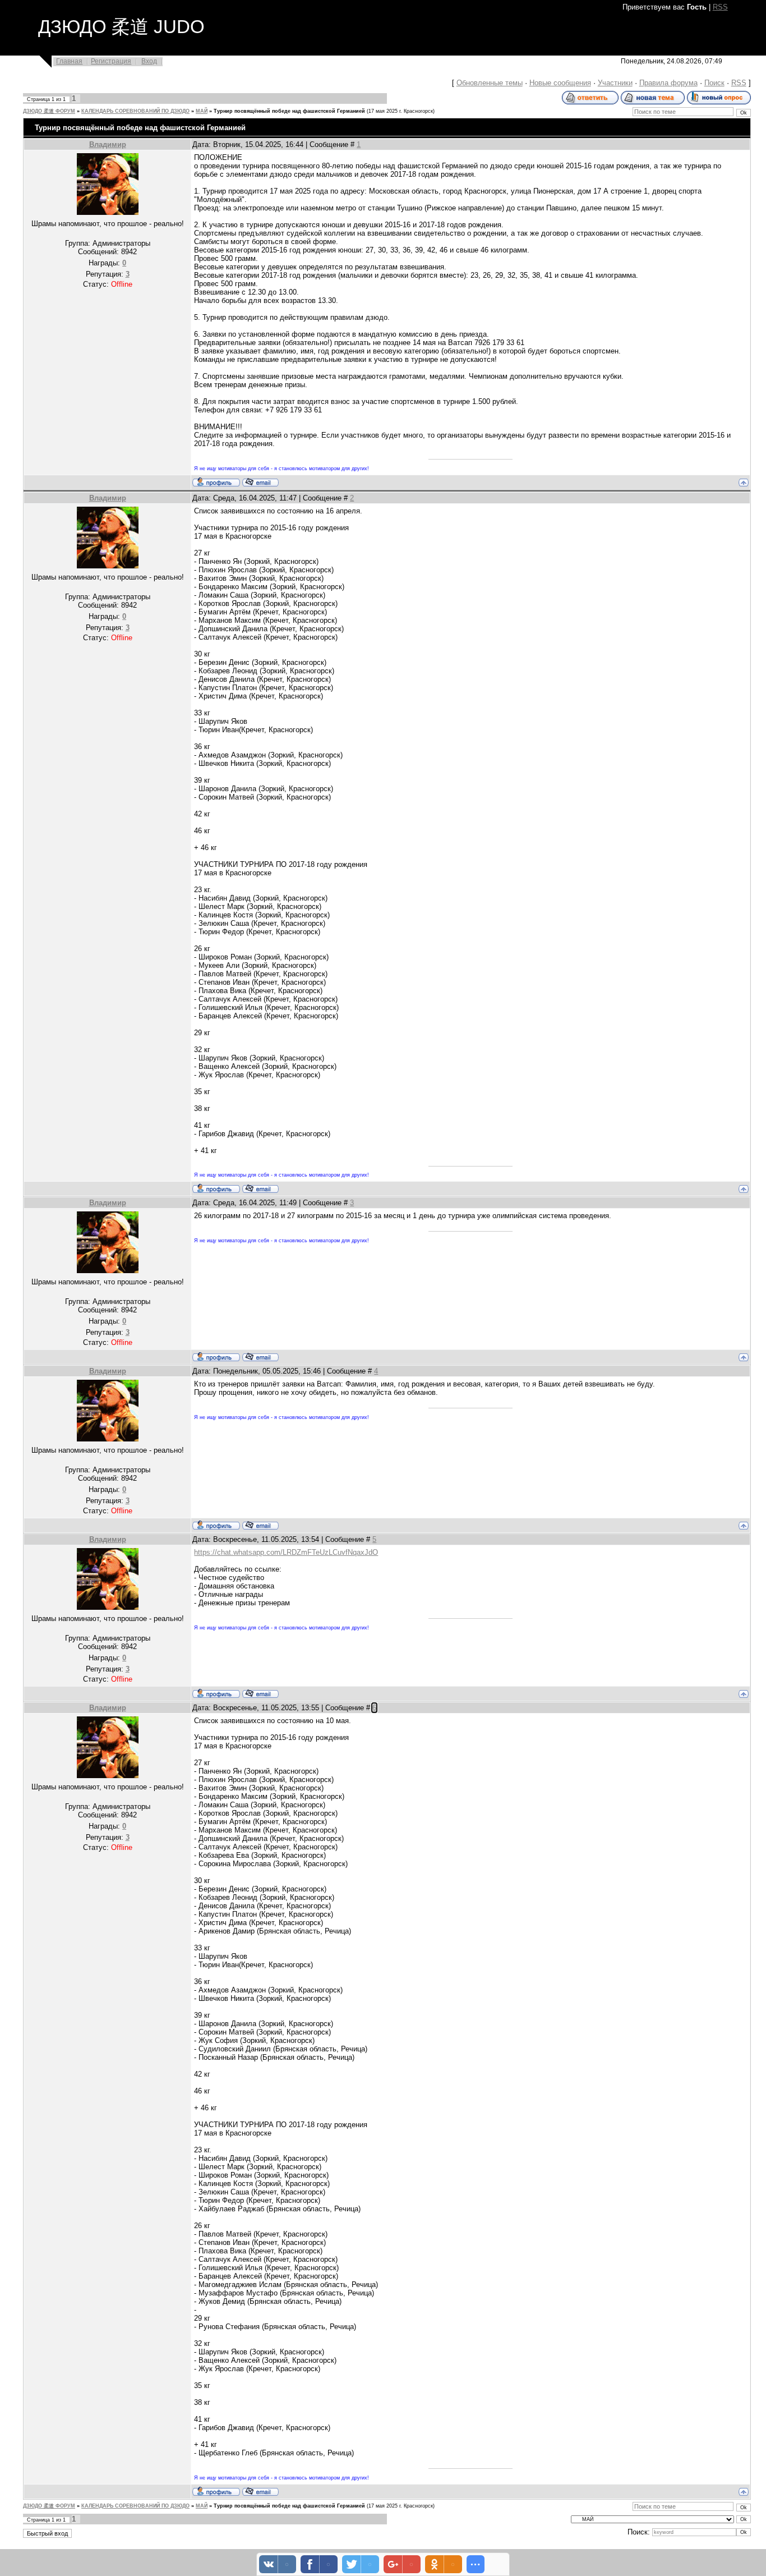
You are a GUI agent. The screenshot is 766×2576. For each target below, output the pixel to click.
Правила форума (668, 83)
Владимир (108, 144)
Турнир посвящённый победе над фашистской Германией (289, 111)
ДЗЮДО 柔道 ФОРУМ (49, 111)
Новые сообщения (560, 83)
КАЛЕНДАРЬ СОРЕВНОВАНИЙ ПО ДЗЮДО (135, 111)
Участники (615, 83)
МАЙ (202, 111)
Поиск (714, 83)
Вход (149, 61)
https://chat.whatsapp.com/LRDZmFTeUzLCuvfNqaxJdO (286, 1552)
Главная (69, 61)
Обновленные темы (490, 83)
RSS (720, 7)
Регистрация (111, 61)
